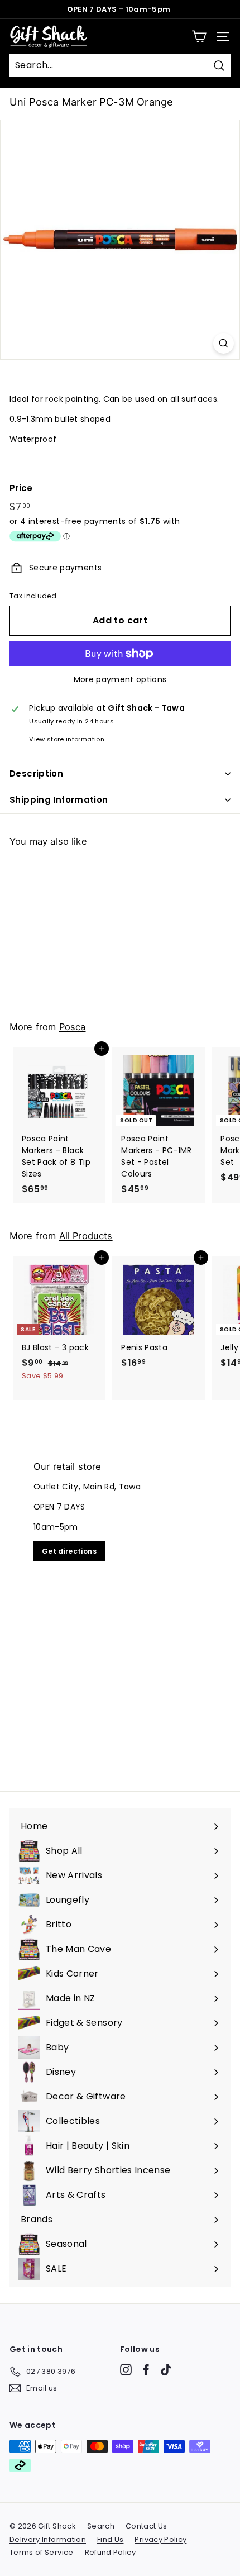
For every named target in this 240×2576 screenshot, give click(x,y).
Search (101, 2526)
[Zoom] (224, 343)
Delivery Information (48, 2539)
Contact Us (147, 2526)
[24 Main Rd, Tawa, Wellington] (120, 1610)
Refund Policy (111, 2552)
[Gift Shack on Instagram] (126, 2370)
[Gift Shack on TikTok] (166, 2370)
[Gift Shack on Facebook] (146, 2370)
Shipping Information (59, 800)
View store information (67, 739)
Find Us (110, 2539)
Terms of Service (42, 2552)
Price (21, 488)
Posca (73, 1027)
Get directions (69, 1551)
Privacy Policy (160, 2539)
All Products (86, 1236)
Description (36, 773)
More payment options (120, 679)
